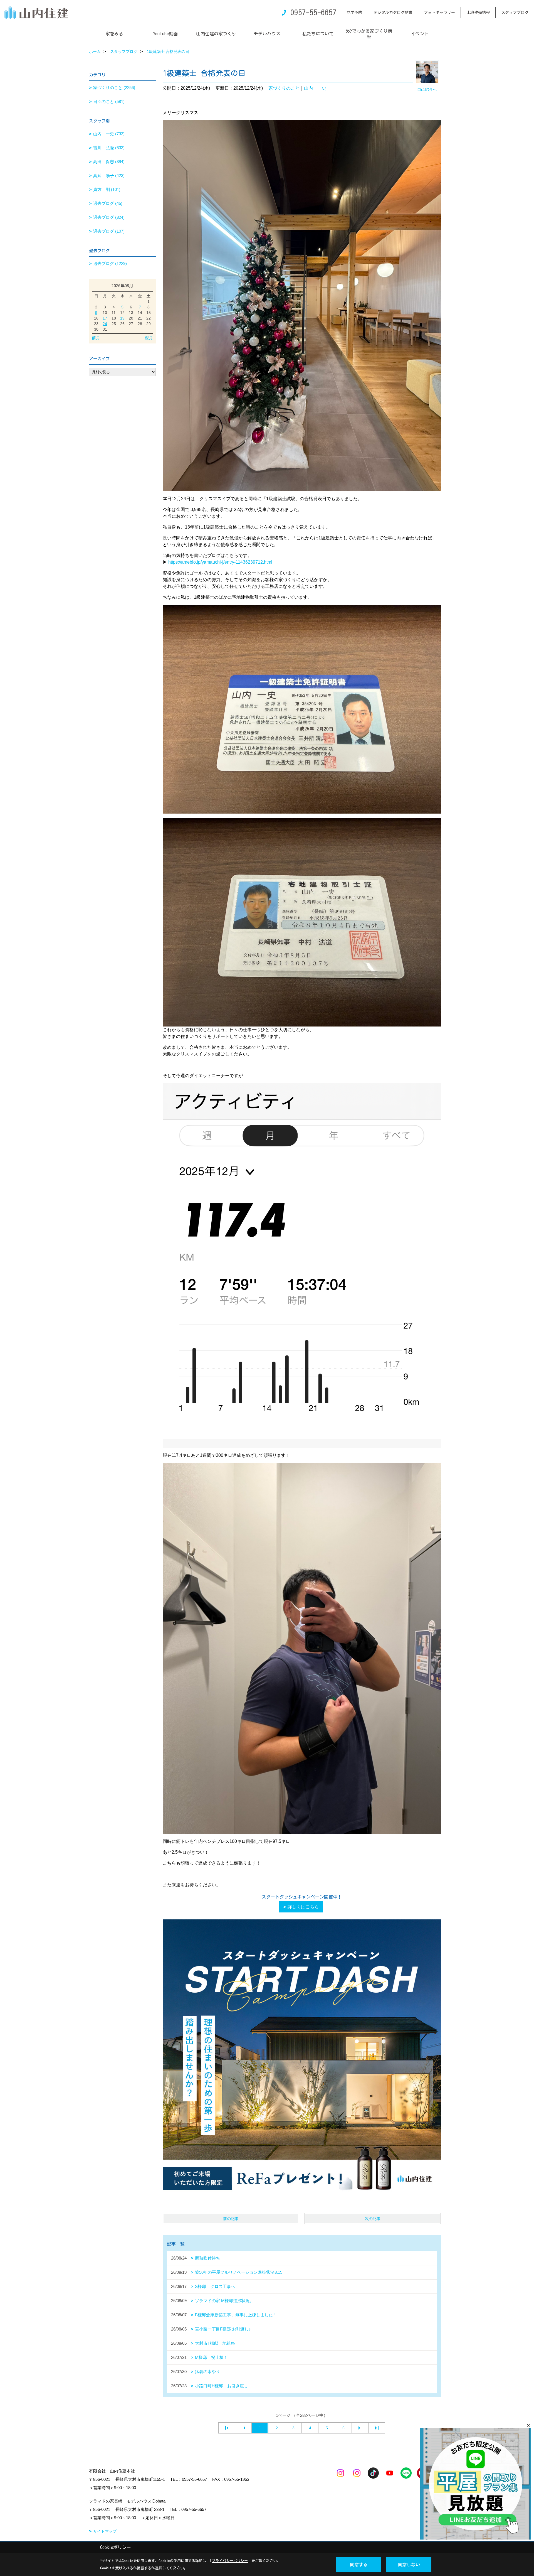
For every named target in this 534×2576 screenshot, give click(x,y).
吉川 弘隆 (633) (109, 148)
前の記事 (231, 2219)
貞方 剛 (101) (107, 189)
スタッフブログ (515, 13)
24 (105, 324)
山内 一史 (315, 88)
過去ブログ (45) (108, 203)
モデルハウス (267, 34)
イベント (420, 34)
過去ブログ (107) (109, 231)
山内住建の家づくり (216, 34)
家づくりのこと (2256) (114, 88)
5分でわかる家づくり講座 (369, 34)
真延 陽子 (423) (109, 175)
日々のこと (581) (109, 101)
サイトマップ (105, 2531)
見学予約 (354, 13)
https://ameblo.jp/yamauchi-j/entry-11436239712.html (220, 562)
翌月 (149, 338)
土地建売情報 (478, 13)
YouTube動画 (165, 34)
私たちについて (318, 34)
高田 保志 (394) (109, 162)
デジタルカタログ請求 (393, 13)
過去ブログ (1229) (110, 263)
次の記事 (373, 2219)
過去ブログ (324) (109, 217)
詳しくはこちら (303, 1907)
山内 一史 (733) (109, 134)
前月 (96, 338)
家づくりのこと (284, 88)
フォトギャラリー (439, 13)
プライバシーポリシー (230, 2561)
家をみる (114, 34)
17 (105, 318)
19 (122, 318)
